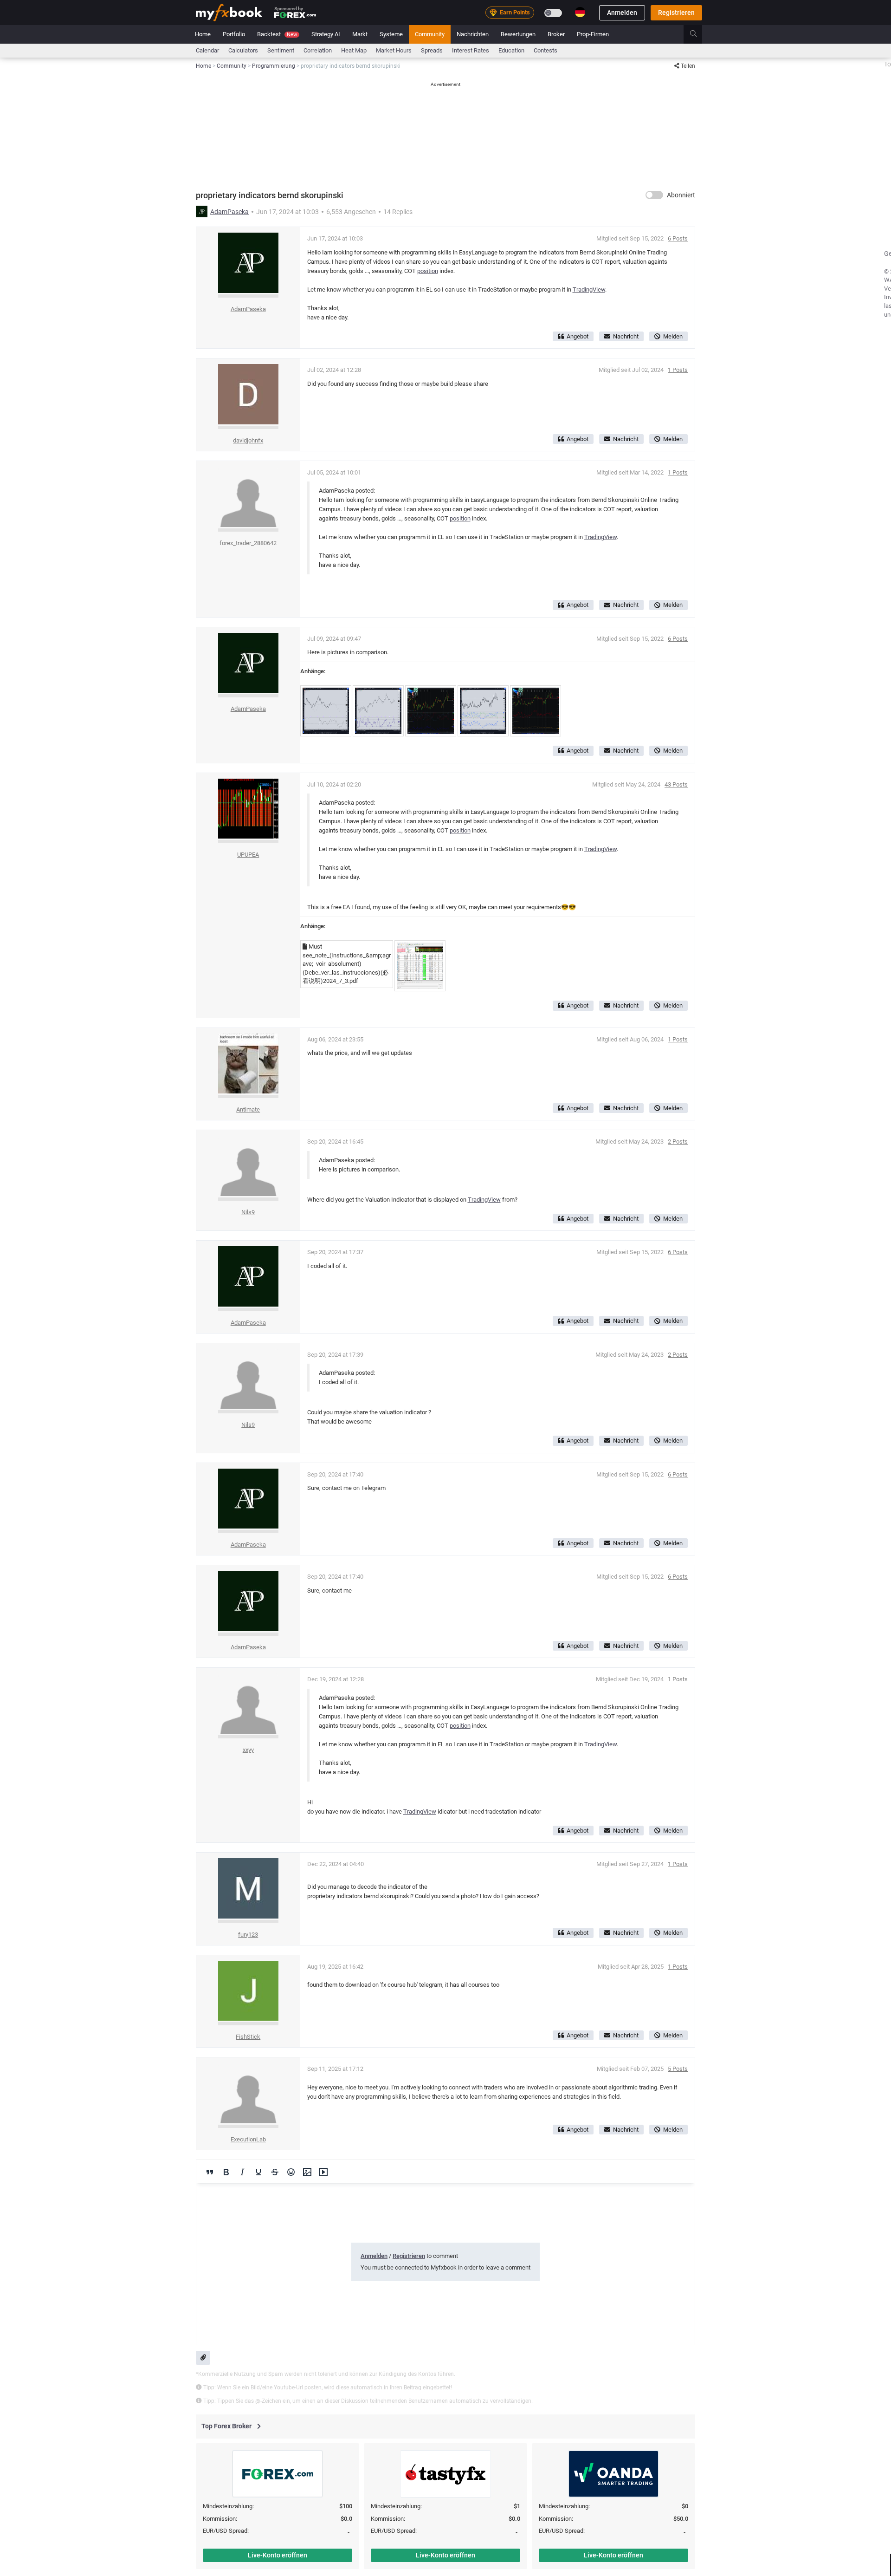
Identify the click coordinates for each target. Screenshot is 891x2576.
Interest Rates (471, 50)
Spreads (432, 50)
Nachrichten (473, 34)
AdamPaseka (229, 212)
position (428, 271)
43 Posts (676, 784)
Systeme (391, 34)
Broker (556, 34)
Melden (673, 336)
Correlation (318, 50)
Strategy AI (326, 34)
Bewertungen (518, 34)
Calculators (243, 50)
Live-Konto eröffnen (278, 2555)
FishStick (248, 2037)
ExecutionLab (248, 2139)
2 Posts (678, 1142)
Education (511, 50)
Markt (360, 34)
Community (430, 34)
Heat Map (354, 50)
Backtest (277, 34)
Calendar (207, 50)
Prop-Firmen (593, 34)
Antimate (248, 1109)
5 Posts (678, 2069)
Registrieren (676, 13)
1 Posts (678, 370)
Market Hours (394, 50)
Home (203, 34)
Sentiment (281, 50)
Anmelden (622, 13)
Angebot (578, 336)
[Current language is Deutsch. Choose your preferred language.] (580, 12)
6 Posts (678, 238)
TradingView (589, 289)
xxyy (248, 1750)
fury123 (248, 1935)
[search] (699, 34)
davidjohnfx (248, 440)
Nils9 (248, 1212)
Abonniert (681, 195)
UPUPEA (248, 855)
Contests (546, 50)
